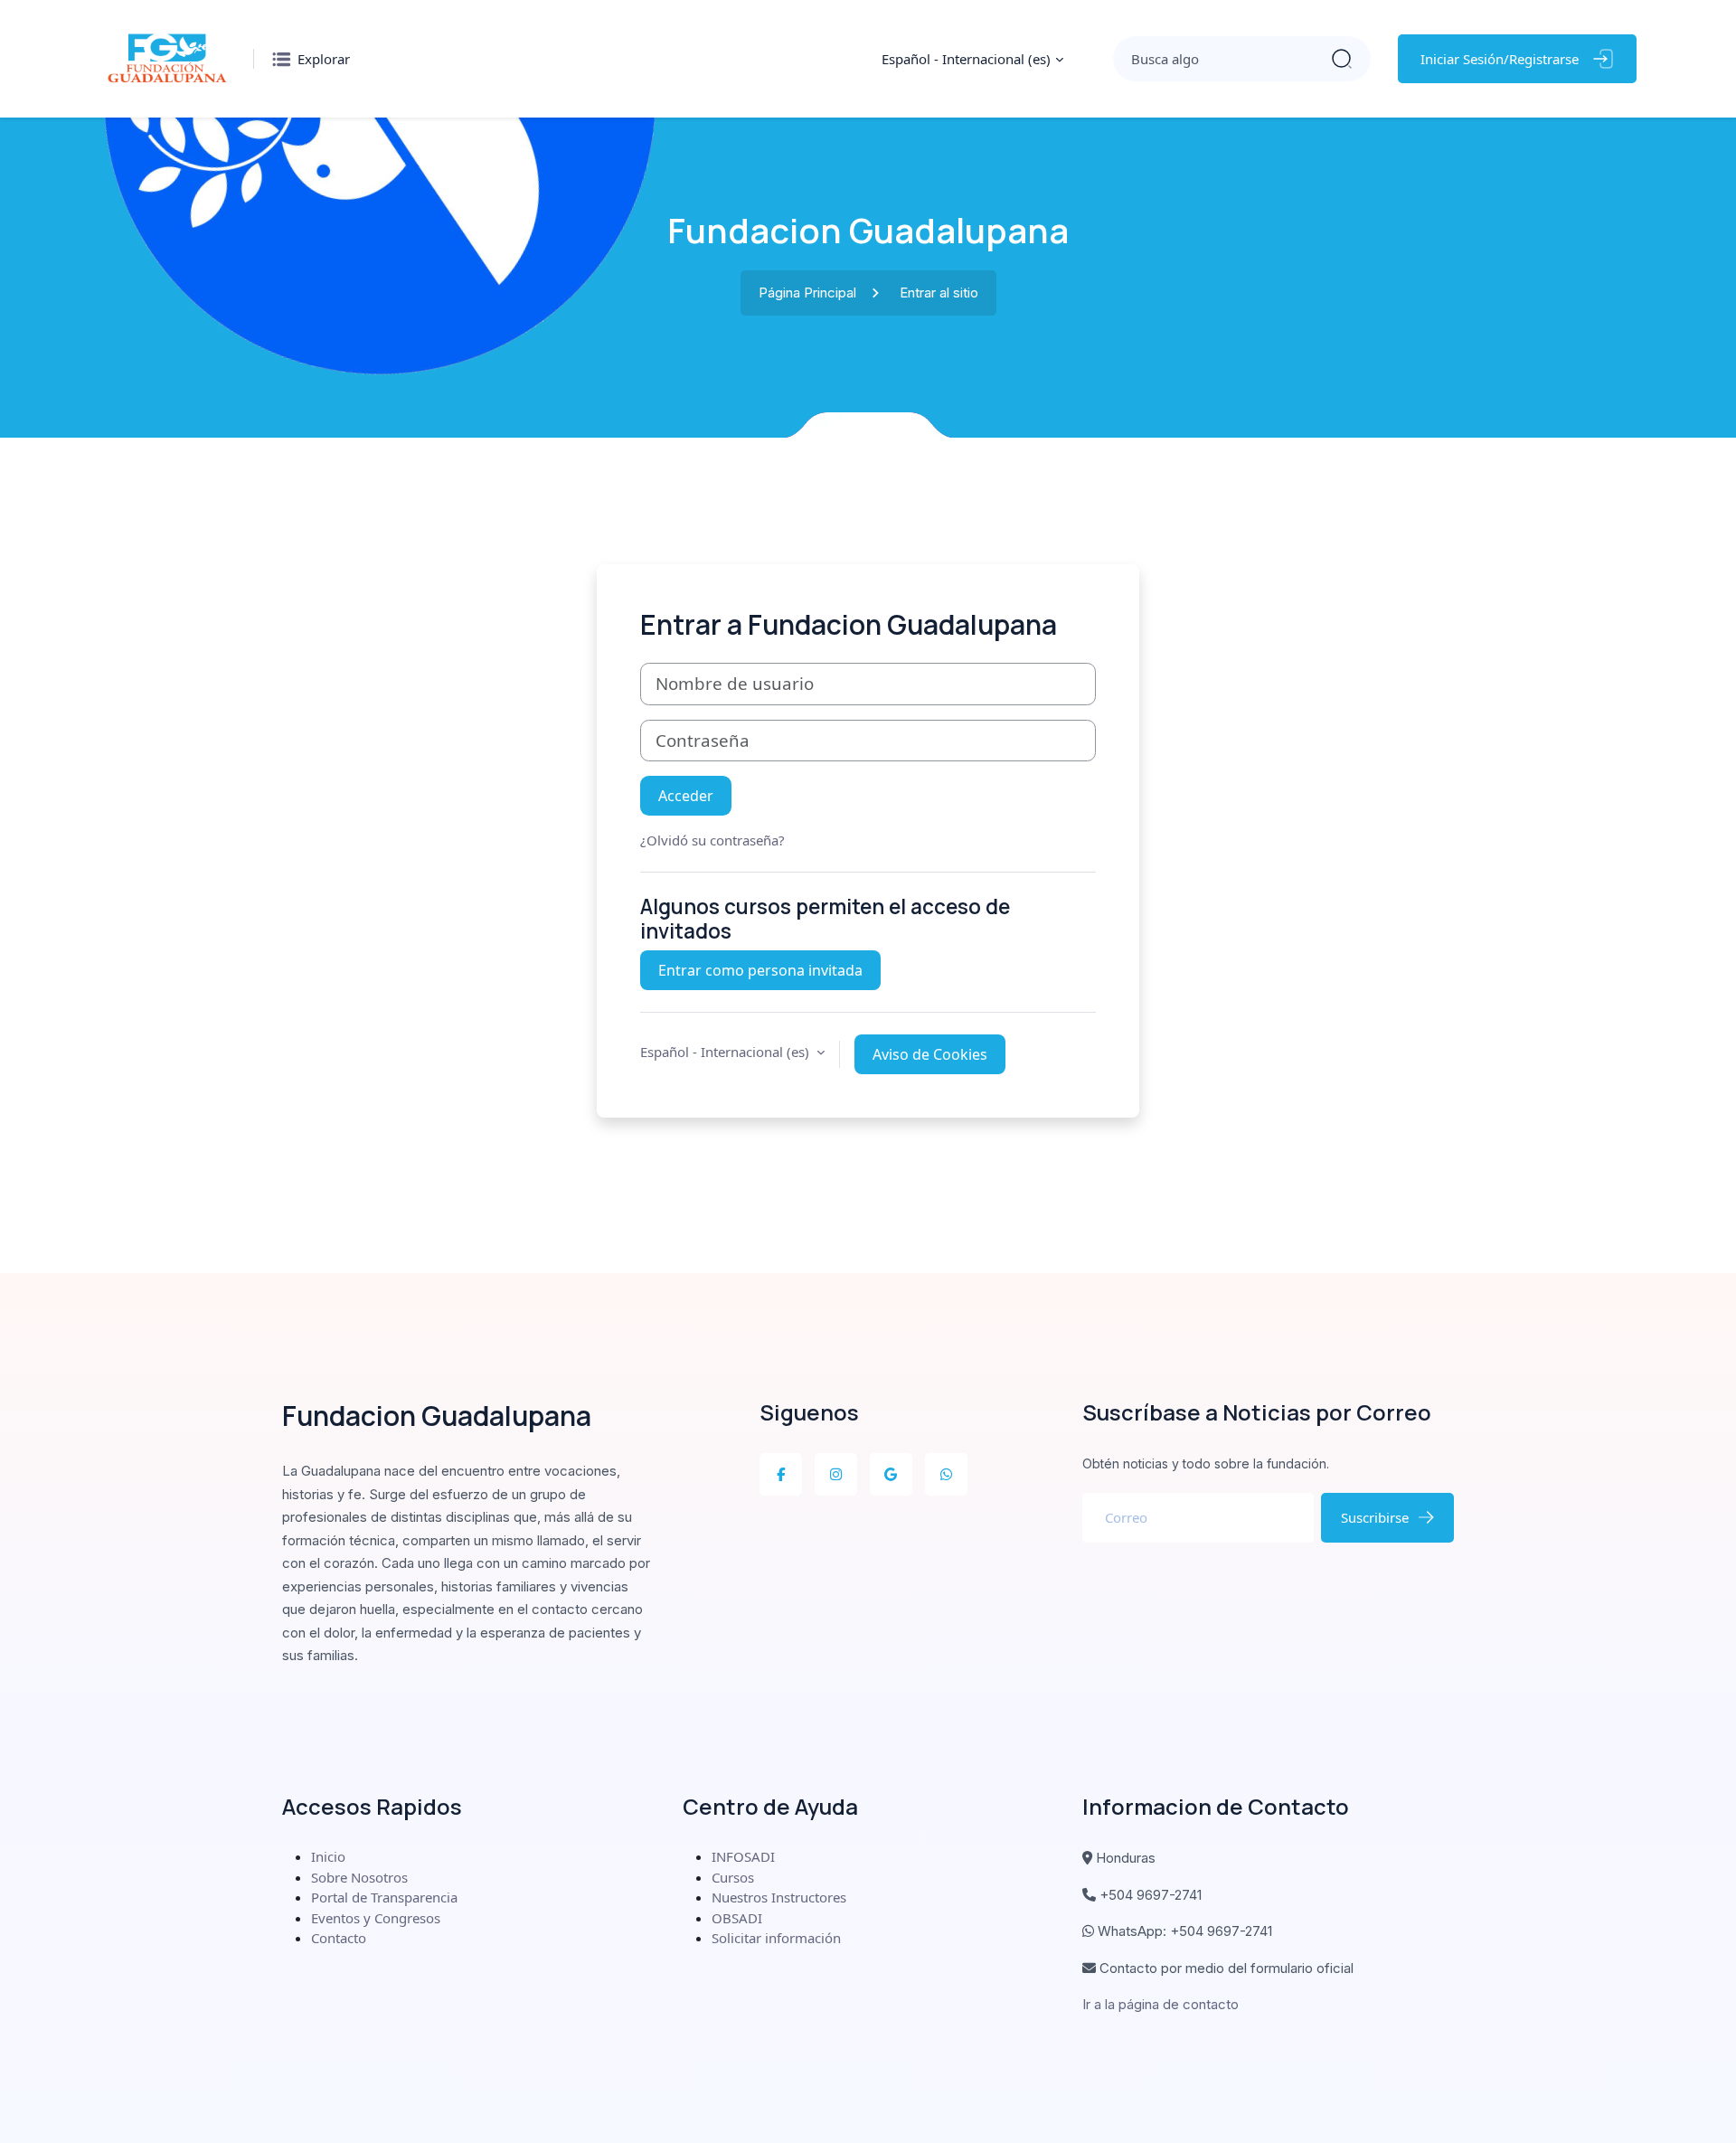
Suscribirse (1375, 1517)
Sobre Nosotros (359, 1877)
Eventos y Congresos (376, 1918)
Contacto (339, 1938)
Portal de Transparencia (384, 1897)
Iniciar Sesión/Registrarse (1500, 59)
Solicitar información (776, 1938)
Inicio (328, 1856)
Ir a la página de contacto (1160, 2004)
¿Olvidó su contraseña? (712, 840)
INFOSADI (743, 1856)
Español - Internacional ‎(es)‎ (966, 59)
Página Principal (807, 293)
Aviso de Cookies (930, 1054)
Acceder (686, 796)
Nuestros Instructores (779, 1897)
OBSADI (737, 1918)
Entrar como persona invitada (760, 970)
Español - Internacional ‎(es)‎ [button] (726, 1052)
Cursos (733, 1877)
